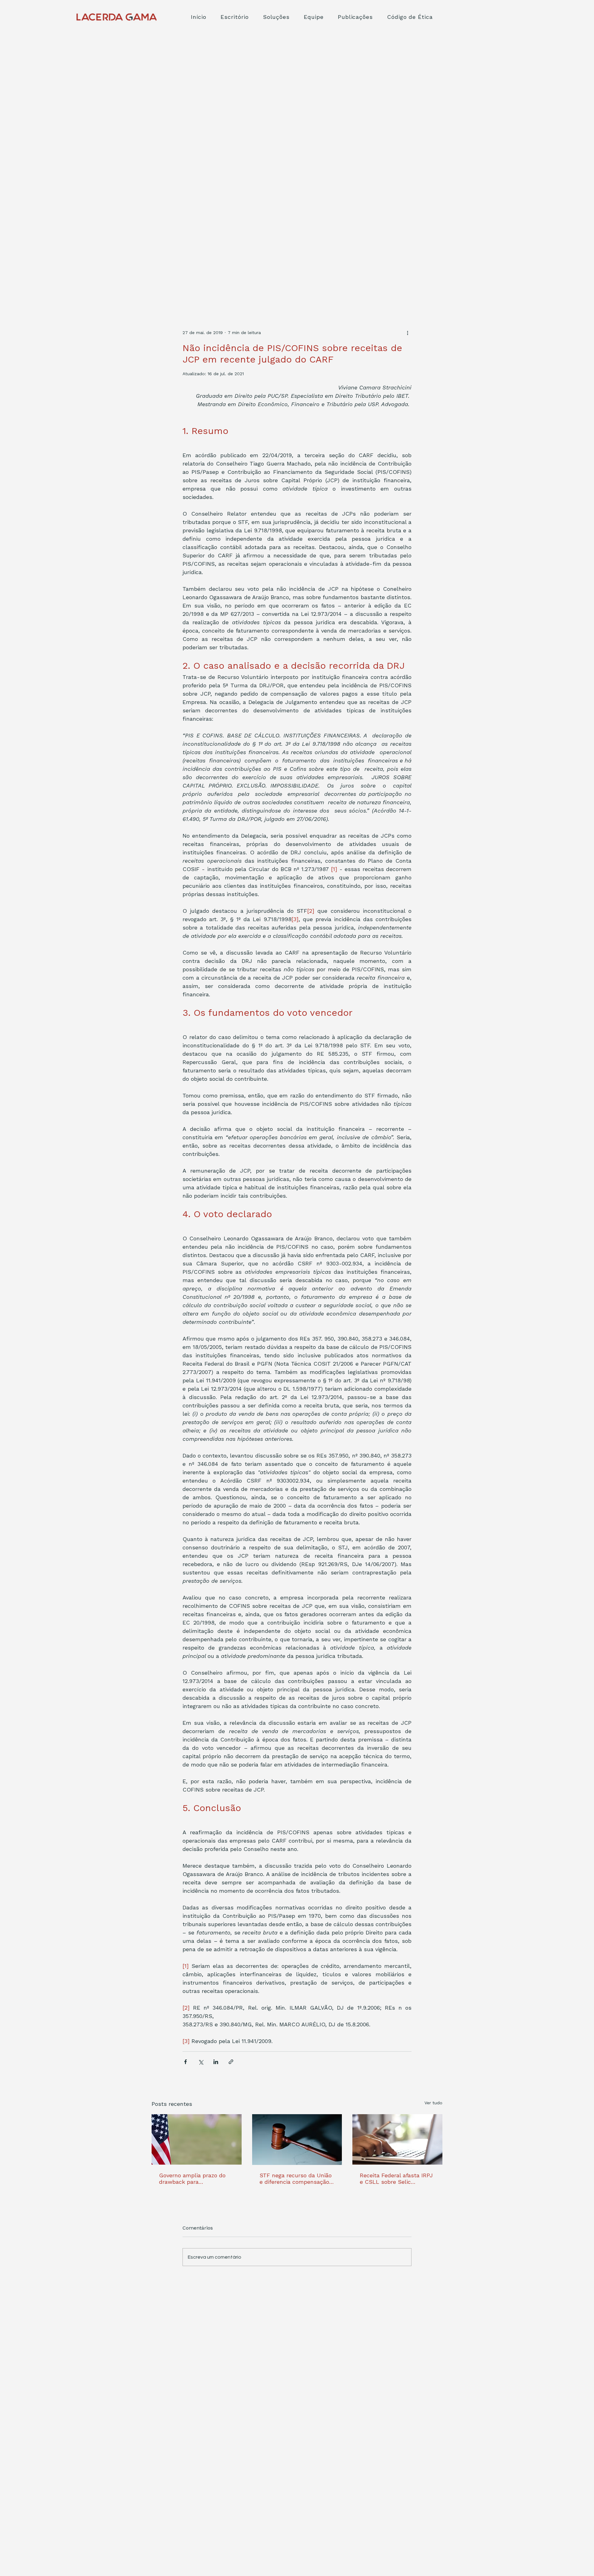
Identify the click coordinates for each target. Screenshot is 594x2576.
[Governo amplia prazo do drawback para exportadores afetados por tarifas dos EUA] (197, 2139)
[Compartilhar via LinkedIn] (216, 2062)
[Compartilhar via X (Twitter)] (201, 2062)
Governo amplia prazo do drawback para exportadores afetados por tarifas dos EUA (194, 2179)
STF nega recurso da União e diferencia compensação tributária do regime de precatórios (296, 2179)
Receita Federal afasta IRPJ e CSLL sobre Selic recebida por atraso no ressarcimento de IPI (396, 2179)
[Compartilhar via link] (231, 2062)
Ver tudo (433, 2103)
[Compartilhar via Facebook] (185, 2062)
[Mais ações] (408, 333)
